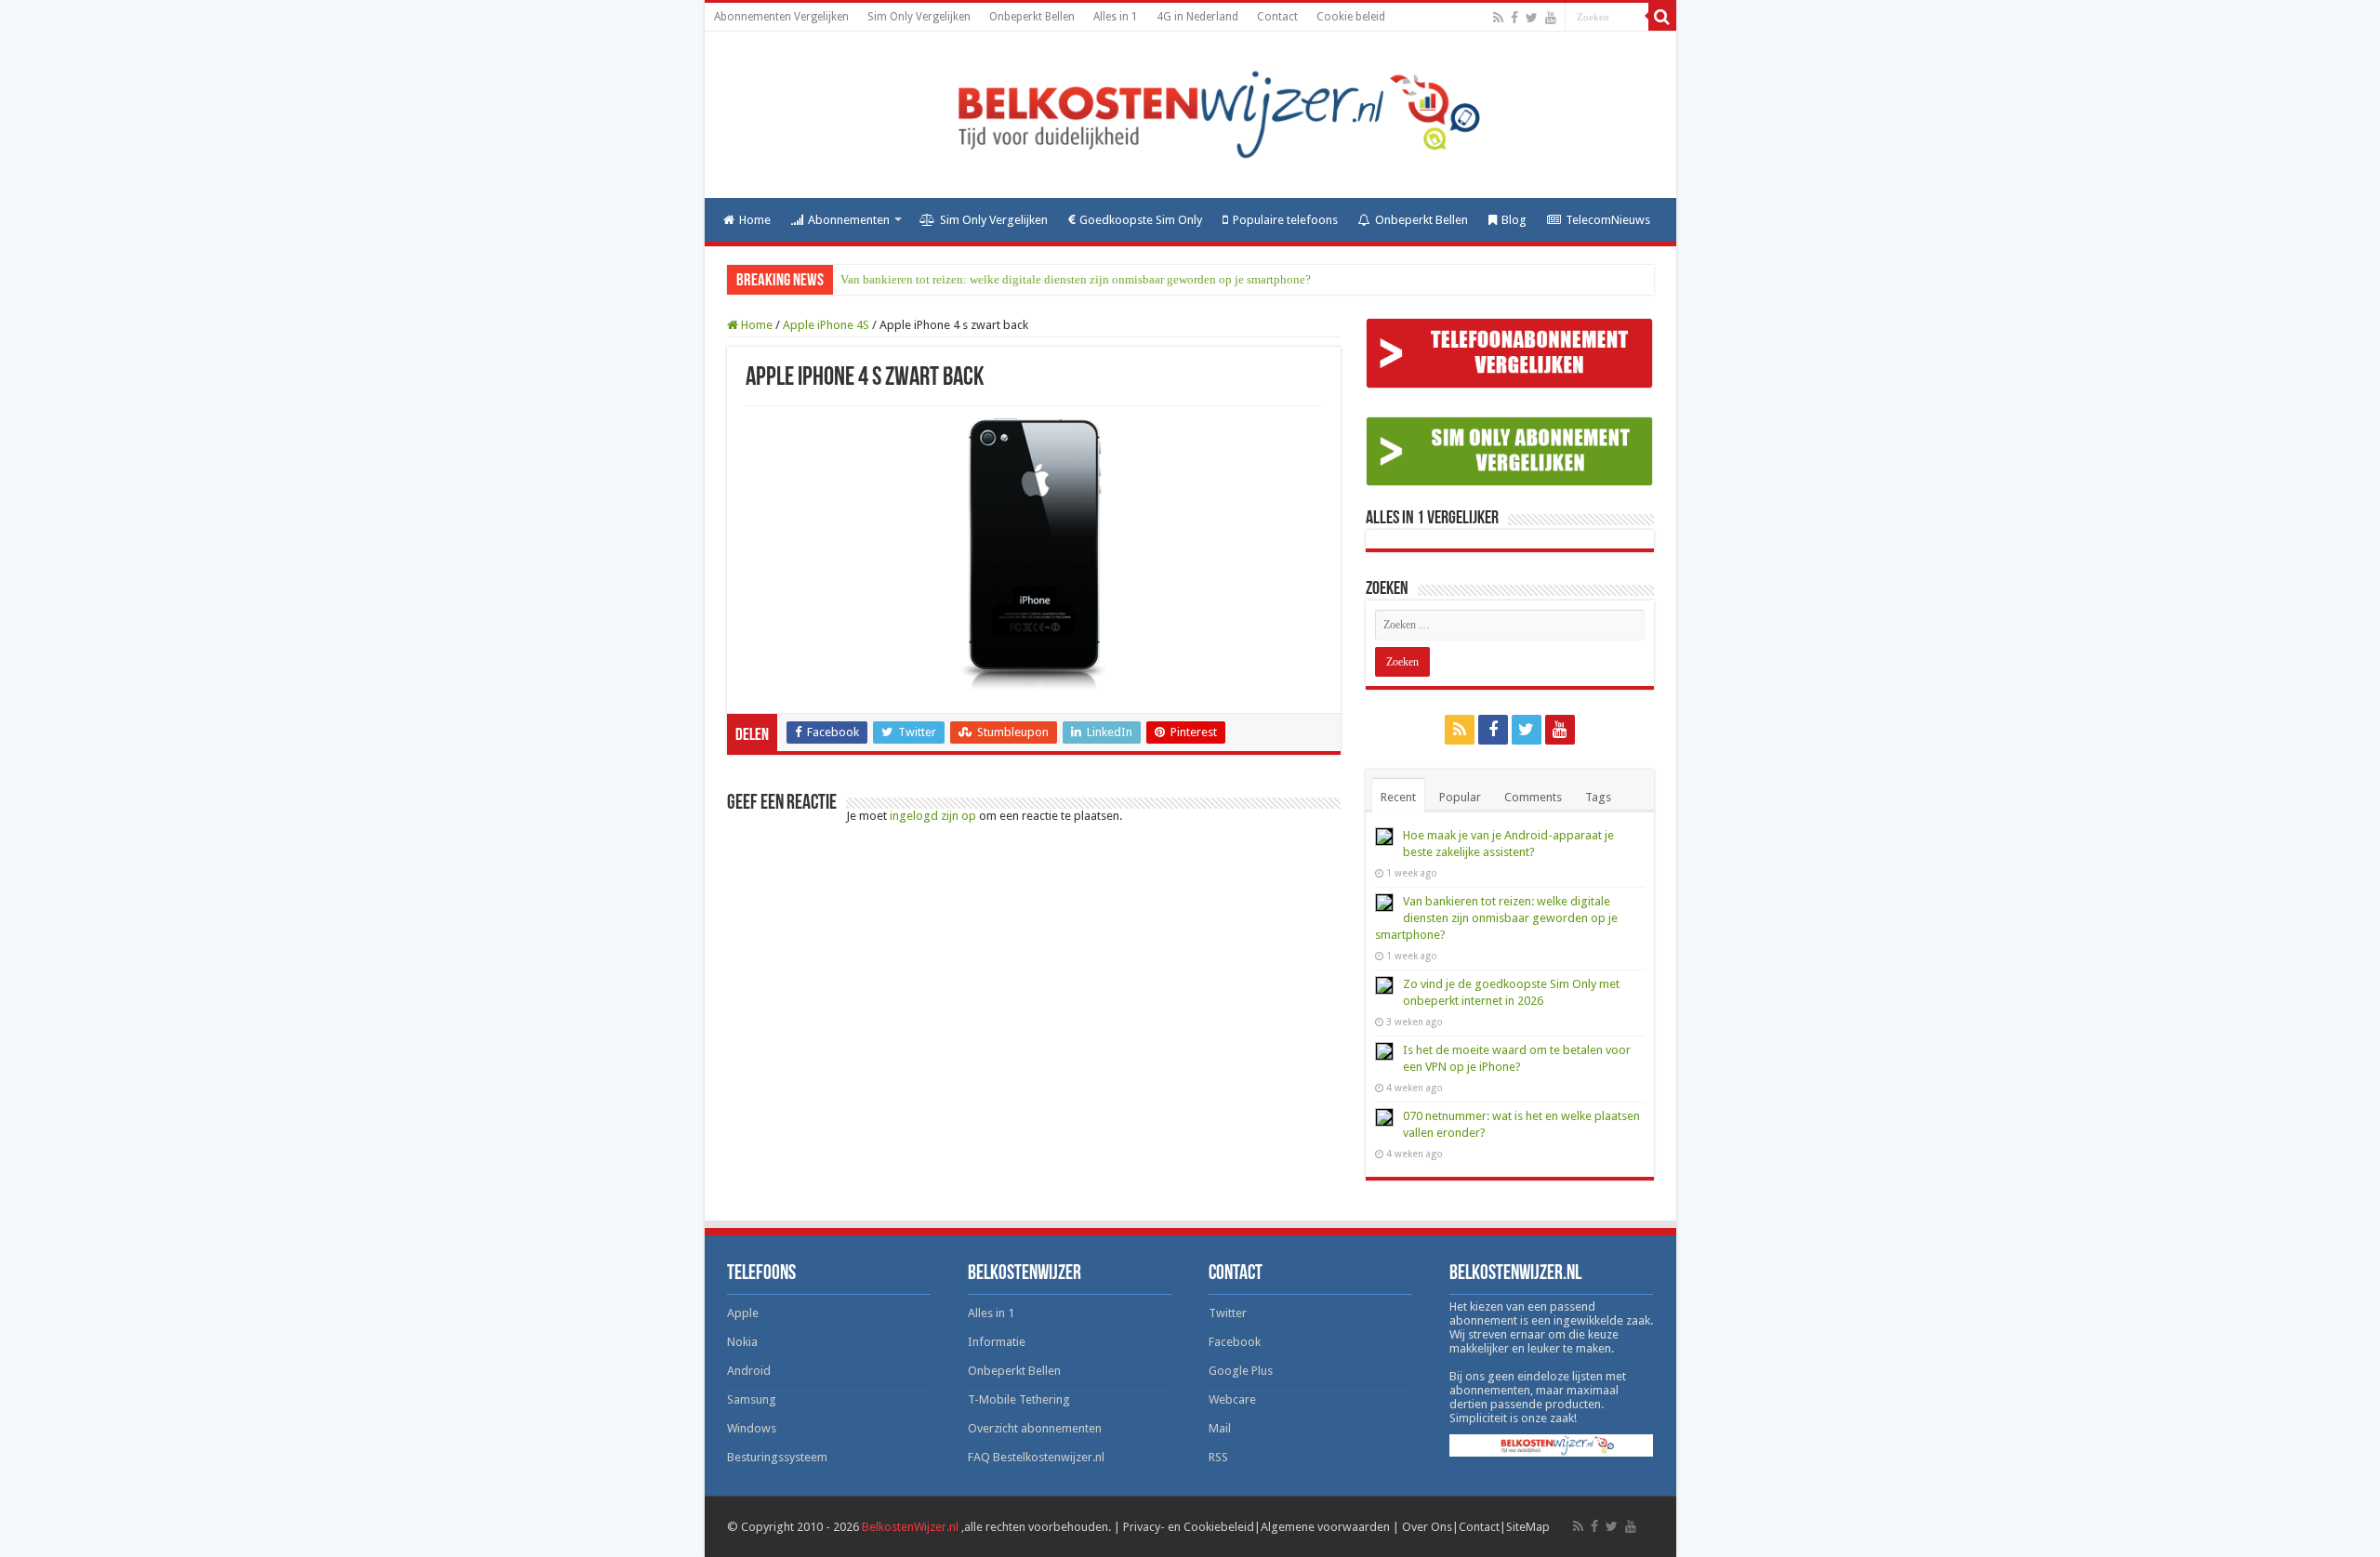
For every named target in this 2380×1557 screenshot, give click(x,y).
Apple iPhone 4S (826, 325)
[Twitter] (1532, 18)
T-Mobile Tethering (1019, 1399)
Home (755, 220)
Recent (1398, 797)
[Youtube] (1551, 18)
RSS (1218, 1457)
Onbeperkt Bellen (1032, 17)
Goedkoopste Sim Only (1141, 220)
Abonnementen (849, 220)
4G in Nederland (1197, 17)
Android (749, 1371)
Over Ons (1427, 1527)
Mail (1220, 1428)
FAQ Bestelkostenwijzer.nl (1036, 1457)
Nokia (742, 1342)
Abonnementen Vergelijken (781, 17)
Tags (1598, 797)
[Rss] (1498, 18)
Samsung (752, 1399)
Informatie (997, 1342)
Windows (752, 1428)
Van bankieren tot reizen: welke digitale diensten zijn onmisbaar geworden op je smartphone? (1076, 279)
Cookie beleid (1351, 17)
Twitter (1228, 1313)
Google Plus (1241, 1371)
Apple (743, 1313)
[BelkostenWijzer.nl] (1190, 115)
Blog (1514, 220)
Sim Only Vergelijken (919, 17)
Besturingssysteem (777, 1457)
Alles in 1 (1116, 17)
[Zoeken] (1662, 17)
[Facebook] (1514, 18)
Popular (1460, 797)
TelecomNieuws (1608, 220)
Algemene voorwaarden (1325, 1527)
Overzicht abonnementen (1035, 1428)
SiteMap (1528, 1527)
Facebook (1235, 1342)
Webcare (1232, 1399)
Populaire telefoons (1285, 220)
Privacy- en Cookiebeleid (1189, 1527)
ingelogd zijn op (933, 816)
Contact (1277, 17)
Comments (1533, 797)
